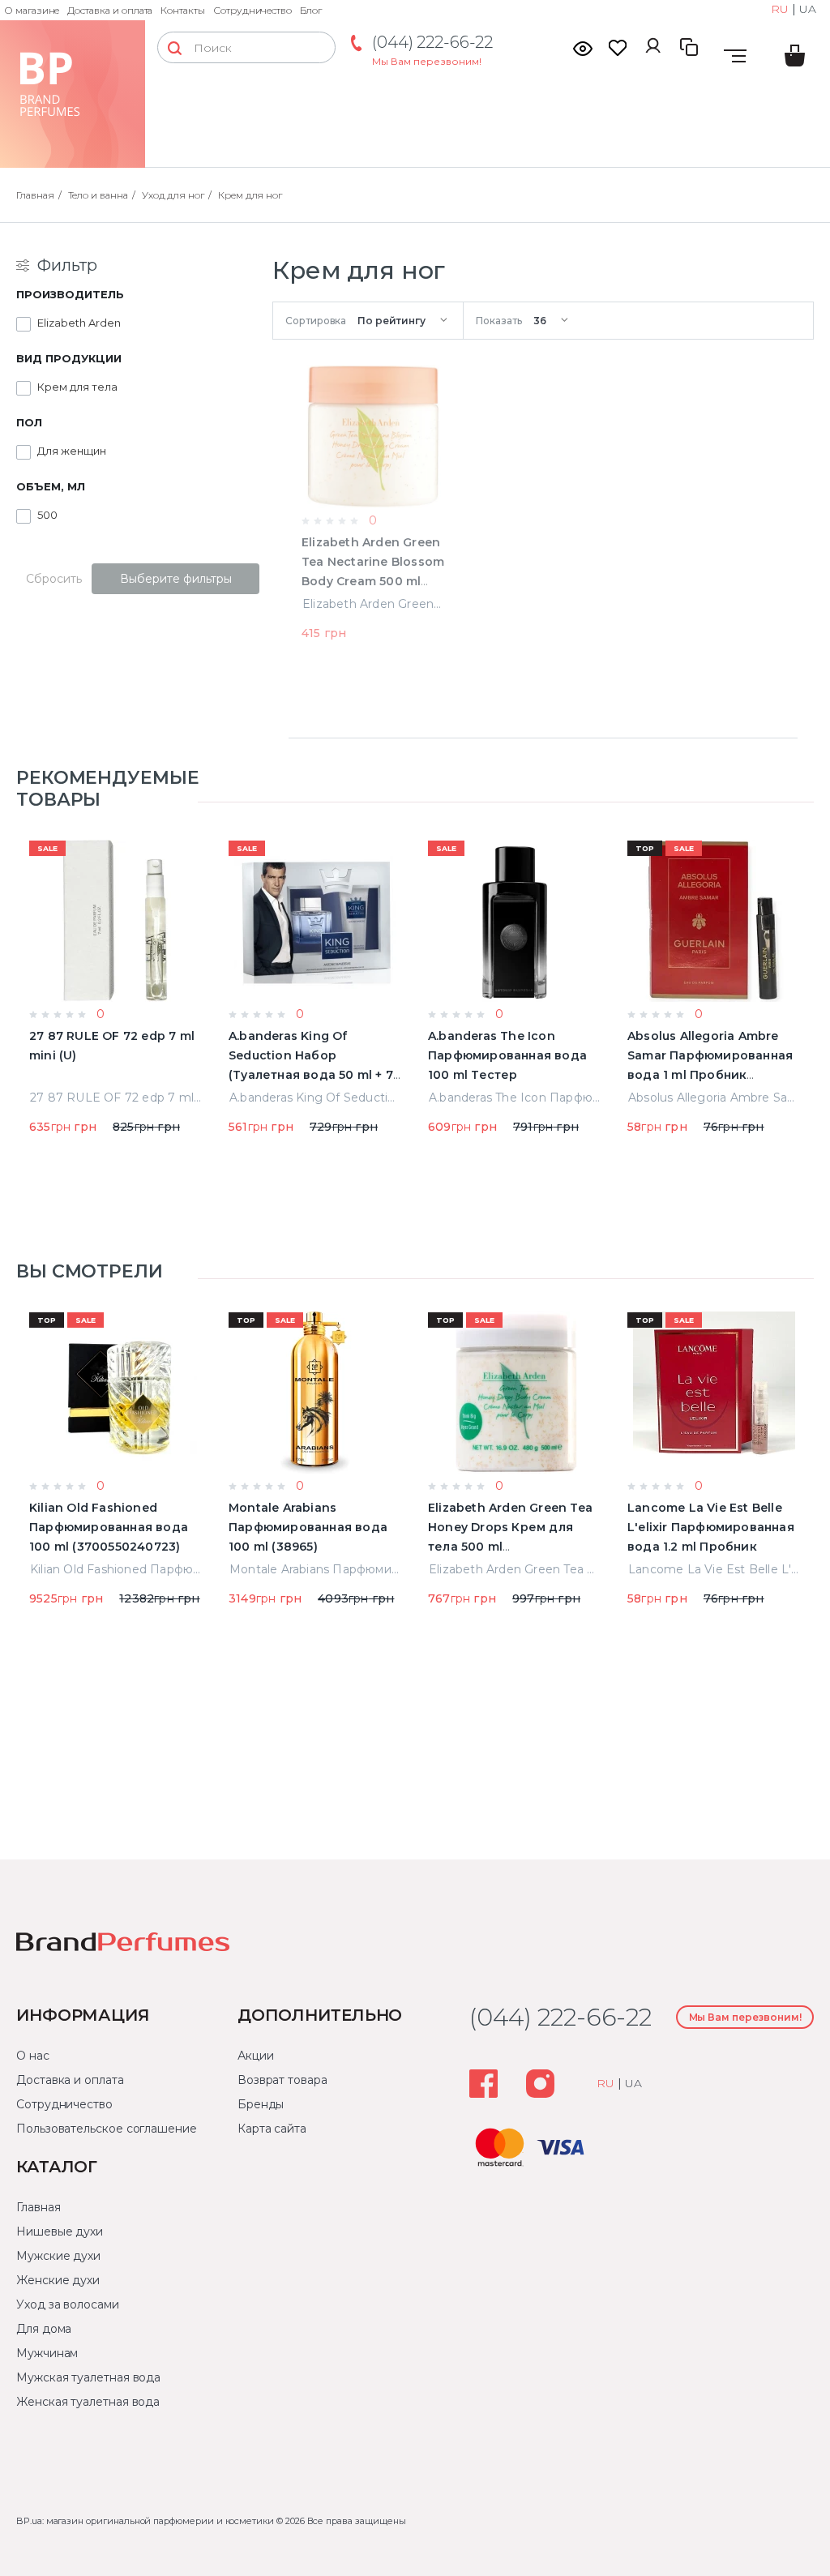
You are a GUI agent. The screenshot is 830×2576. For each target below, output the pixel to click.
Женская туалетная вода (88, 2402)
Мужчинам (47, 2353)
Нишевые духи (60, 2232)
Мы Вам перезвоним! (427, 61)
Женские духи (58, 2280)
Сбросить (54, 579)
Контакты (183, 10)
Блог (311, 10)
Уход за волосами (68, 2304)
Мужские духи (58, 2256)
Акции (256, 2056)
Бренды (261, 2104)
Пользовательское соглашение (107, 2129)
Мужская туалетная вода (88, 2377)
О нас (33, 2056)
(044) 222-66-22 (432, 42)
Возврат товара (282, 2080)
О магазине (32, 10)
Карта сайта (272, 2129)
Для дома (44, 2329)
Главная (38, 2207)
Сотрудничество (252, 10)
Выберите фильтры (176, 579)
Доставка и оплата (110, 10)
